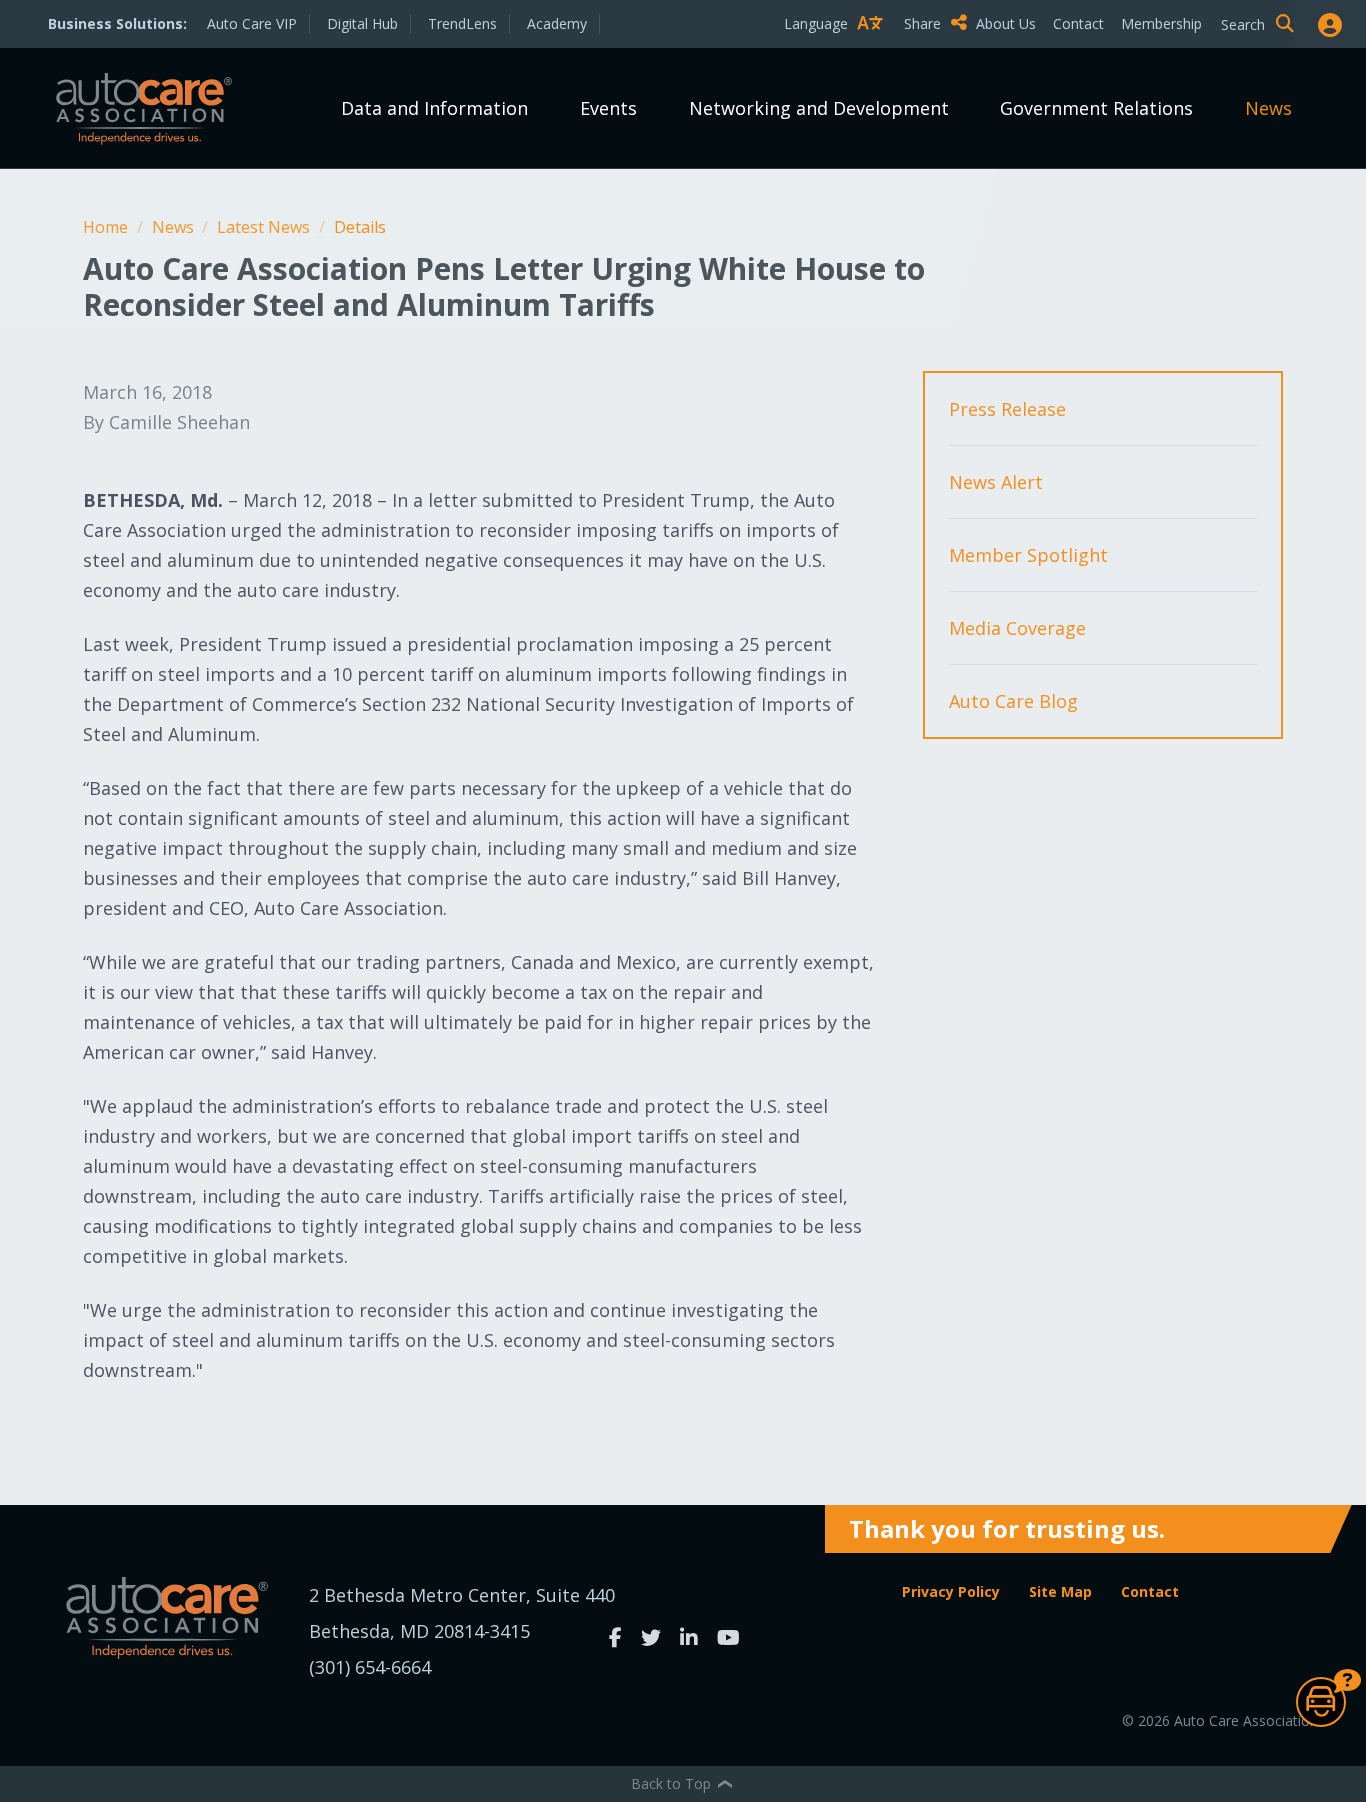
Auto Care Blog (1013, 701)
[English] (838, 58)
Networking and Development (819, 108)
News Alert (996, 482)
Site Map (1060, 1591)
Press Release (1007, 409)
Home (107, 227)
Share (924, 23)
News (1268, 108)
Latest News (265, 227)
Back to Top (673, 1783)
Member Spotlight (1028, 555)
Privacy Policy (951, 1591)
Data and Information (434, 108)
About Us (1006, 23)
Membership (1161, 23)
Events (608, 108)
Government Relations (1096, 108)
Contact (1078, 23)
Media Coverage (1017, 628)
